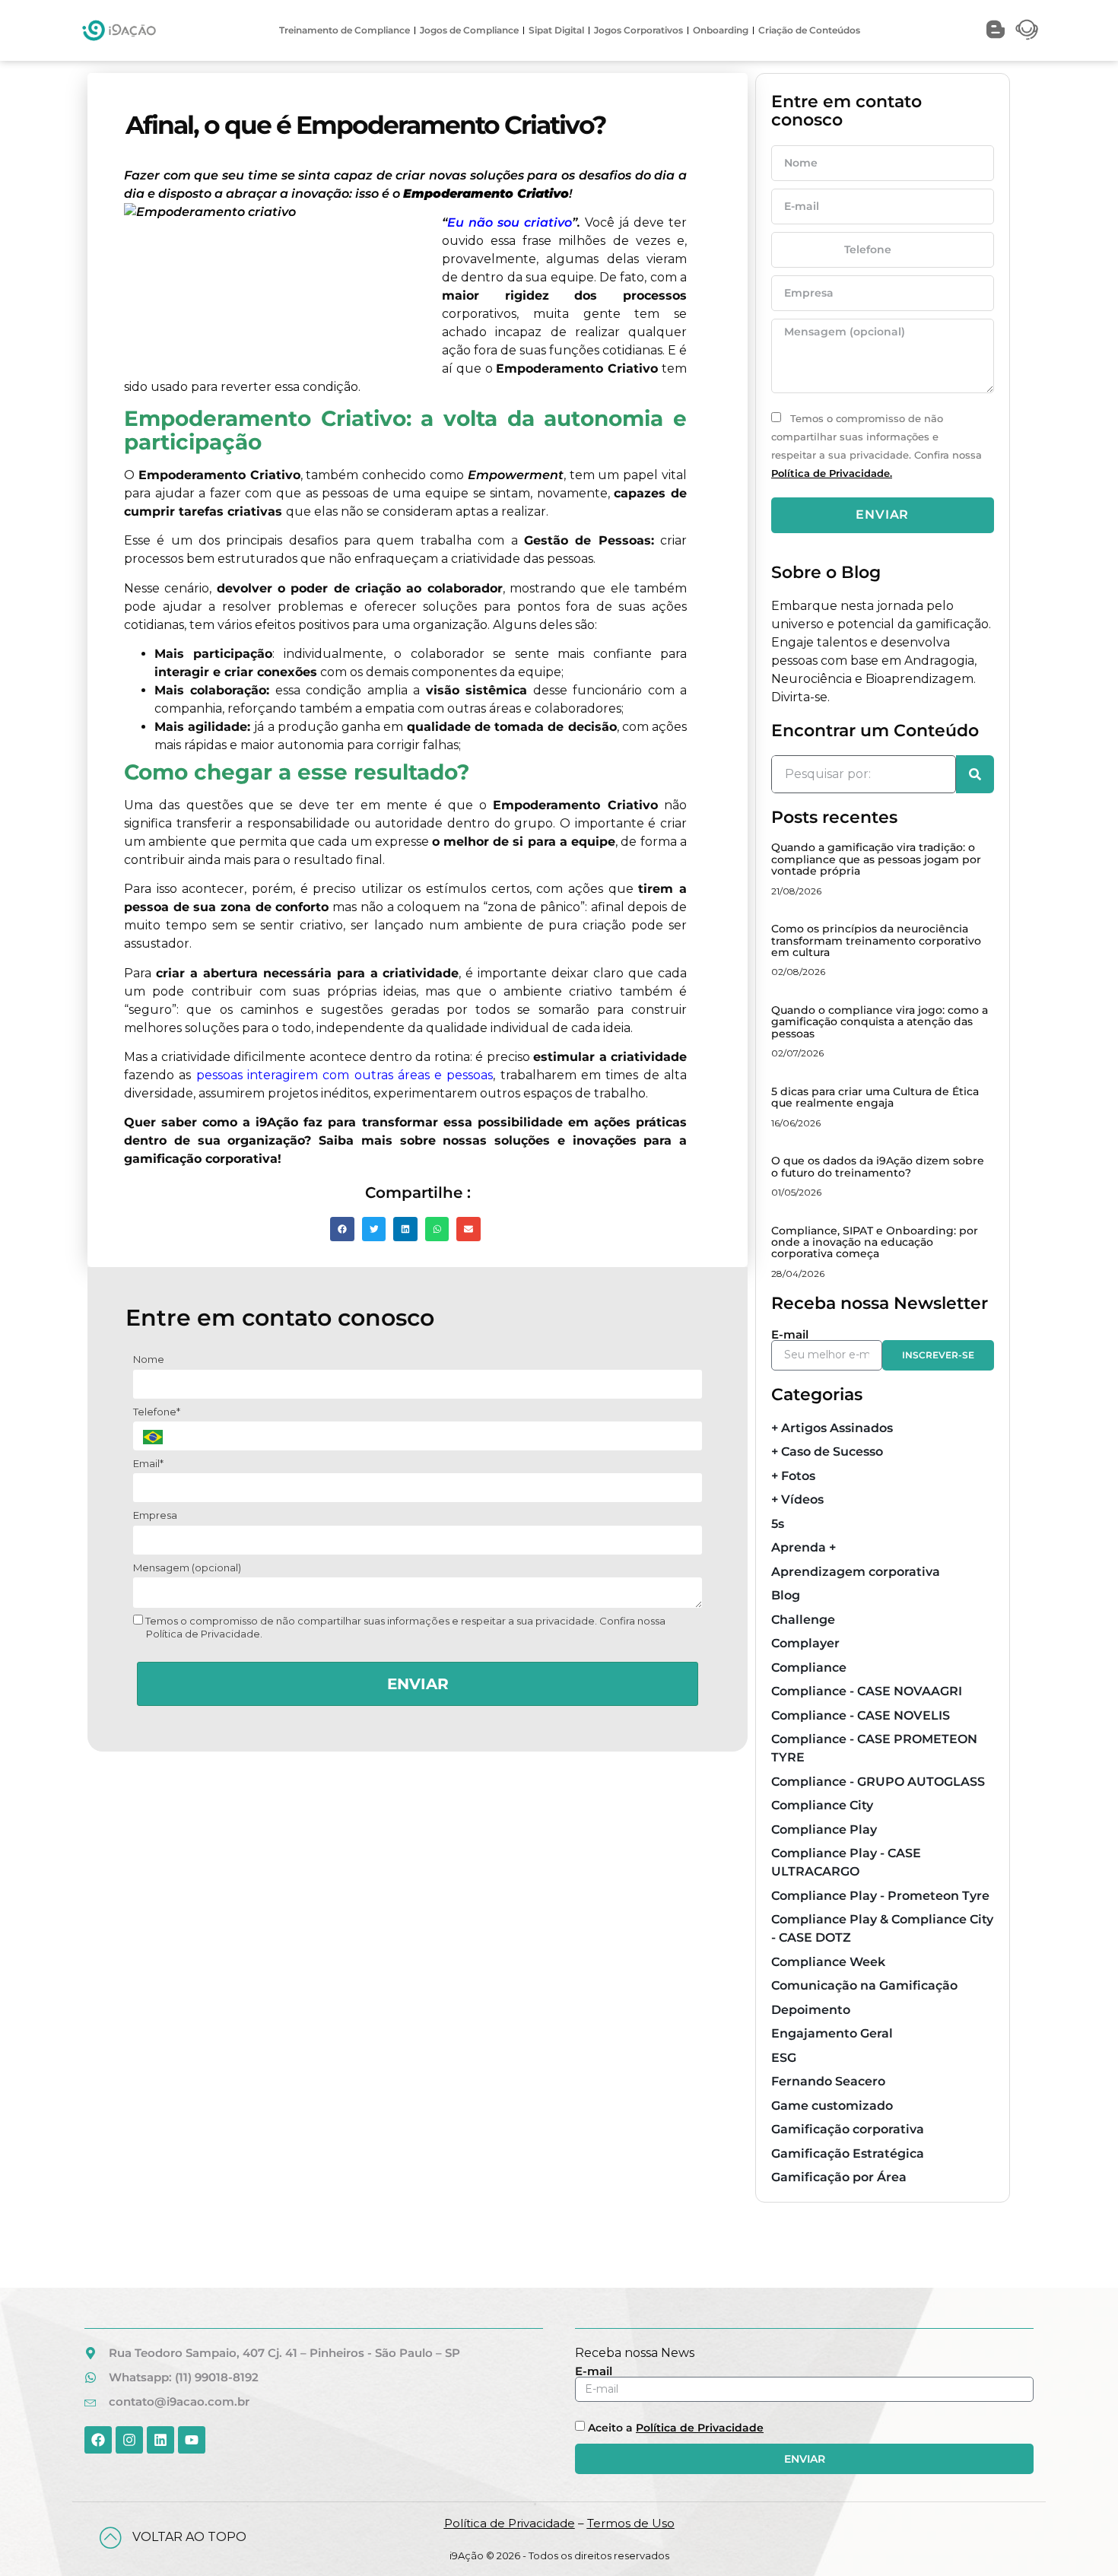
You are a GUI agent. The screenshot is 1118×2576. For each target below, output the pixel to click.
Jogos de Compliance (469, 30)
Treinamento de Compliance (345, 30)
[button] (342, 1229)
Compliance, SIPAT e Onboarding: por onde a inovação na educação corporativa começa (875, 1242)
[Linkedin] (160, 2440)
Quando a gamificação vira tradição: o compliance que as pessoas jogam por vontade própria (876, 859)
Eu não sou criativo (510, 222)
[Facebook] (98, 2440)
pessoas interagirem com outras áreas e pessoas (345, 1075)
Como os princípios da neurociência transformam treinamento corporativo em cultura (876, 940)
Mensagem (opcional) (187, 1568)
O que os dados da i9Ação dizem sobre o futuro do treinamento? (878, 1166)
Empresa (155, 1515)
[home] (119, 30)
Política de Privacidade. (832, 473)
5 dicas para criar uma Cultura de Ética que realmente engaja (875, 1097)
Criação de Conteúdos (809, 30)
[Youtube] (192, 2440)
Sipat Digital (556, 30)
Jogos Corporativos (638, 30)
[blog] (996, 30)
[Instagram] (129, 2440)
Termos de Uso (631, 2523)
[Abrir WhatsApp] (1080, 2538)
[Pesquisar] (975, 774)
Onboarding (721, 30)
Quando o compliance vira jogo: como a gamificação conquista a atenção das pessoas (880, 1022)
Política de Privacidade (700, 2428)
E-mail (790, 1334)
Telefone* (157, 1412)
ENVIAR (418, 1684)
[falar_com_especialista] (1027, 30)
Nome (149, 1359)
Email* (148, 1463)
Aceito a (676, 2428)
